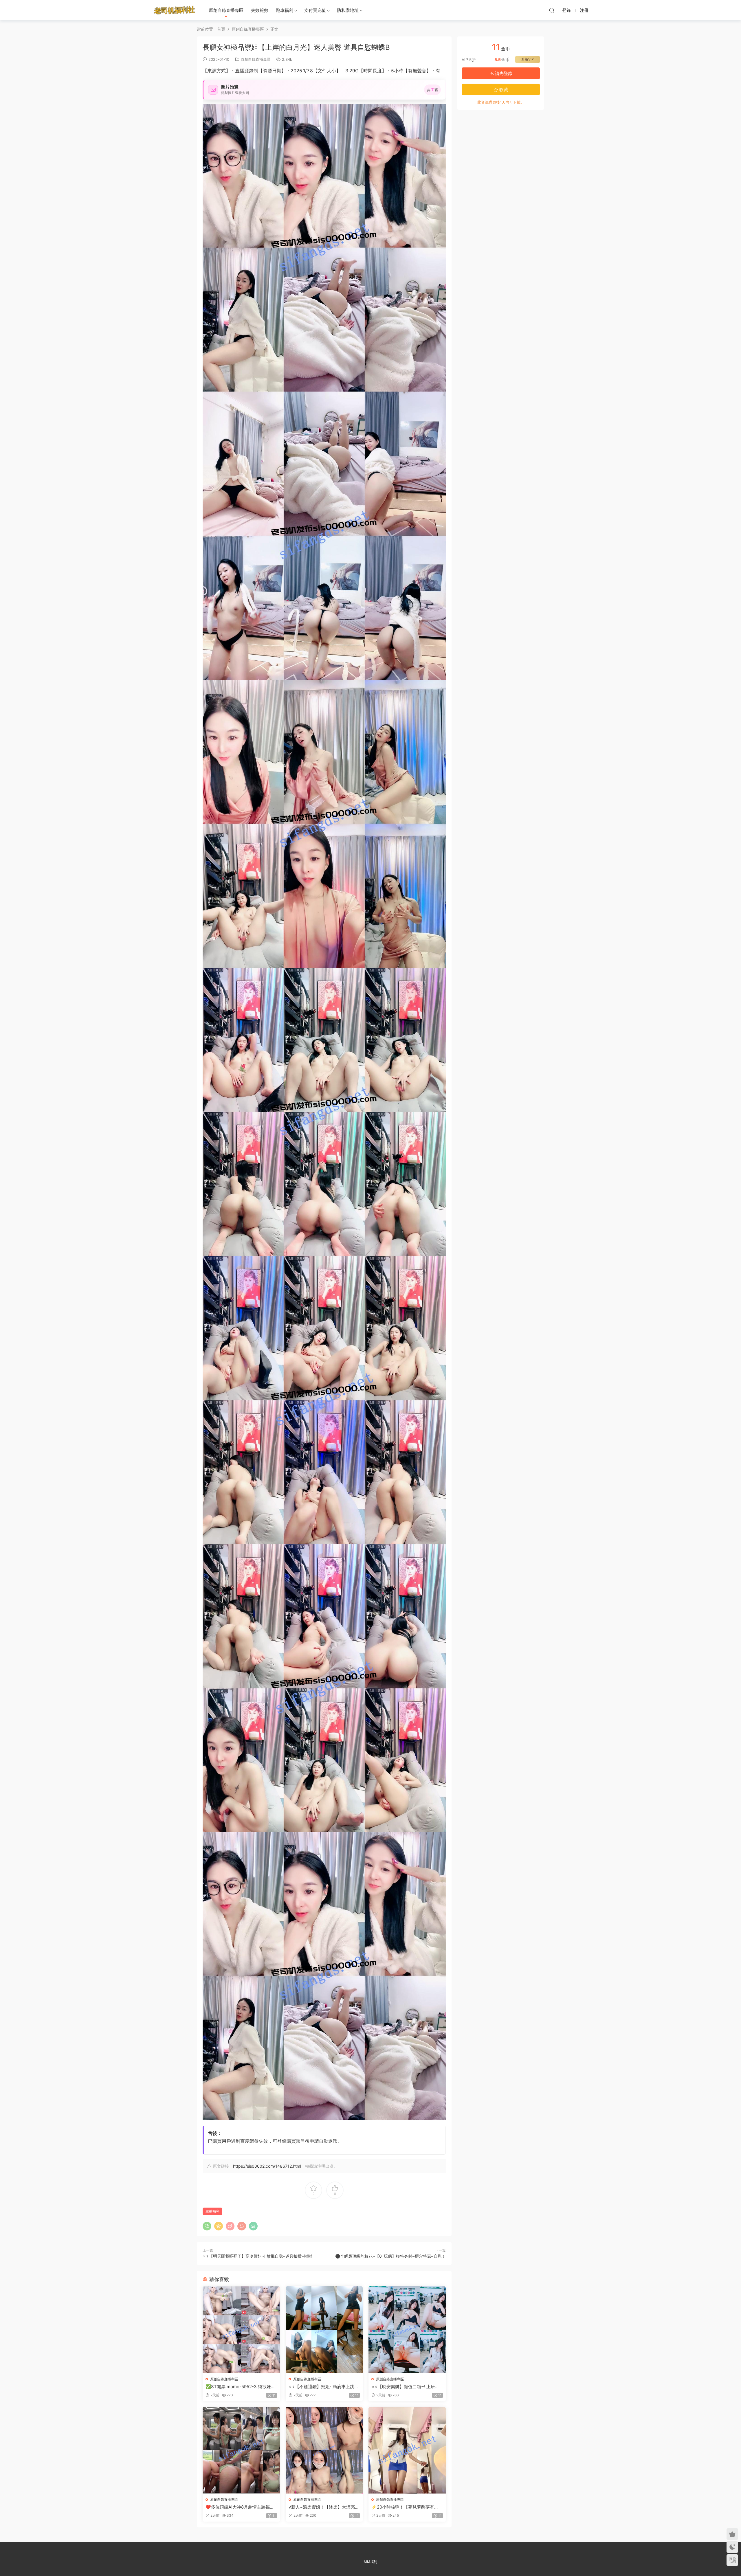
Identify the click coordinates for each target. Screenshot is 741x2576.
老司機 (175, 10)
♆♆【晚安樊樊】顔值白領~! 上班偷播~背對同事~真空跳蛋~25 (405, 2387)
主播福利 (212, 2211)
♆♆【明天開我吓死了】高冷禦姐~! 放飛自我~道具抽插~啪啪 (257, 2256)
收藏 (503, 90)
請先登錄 (503, 73)
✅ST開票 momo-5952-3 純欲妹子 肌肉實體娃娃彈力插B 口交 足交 (240, 2387)
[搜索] (552, 10)
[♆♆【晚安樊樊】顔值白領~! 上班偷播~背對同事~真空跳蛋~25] (407, 2330)
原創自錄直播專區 (226, 10)
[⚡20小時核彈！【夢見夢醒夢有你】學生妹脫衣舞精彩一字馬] (407, 2450)
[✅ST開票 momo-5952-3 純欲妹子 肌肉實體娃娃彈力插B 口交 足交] (241, 2330)
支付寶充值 (315, 10)
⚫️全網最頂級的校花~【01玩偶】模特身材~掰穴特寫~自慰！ (390, 2256)
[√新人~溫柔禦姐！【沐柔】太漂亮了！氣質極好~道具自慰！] (324, 2450)
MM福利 (370, 2562)
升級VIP (528, 59)
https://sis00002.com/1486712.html (267, 2166)
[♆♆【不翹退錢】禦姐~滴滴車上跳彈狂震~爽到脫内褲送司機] (324, 2330)
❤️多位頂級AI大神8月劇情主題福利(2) (240, 2507)
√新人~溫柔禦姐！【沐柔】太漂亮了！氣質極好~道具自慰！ (322, 2507)
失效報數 (260, 10)
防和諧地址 (348, 10)
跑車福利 (285, 10)
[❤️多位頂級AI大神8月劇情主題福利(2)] (241, 2450)
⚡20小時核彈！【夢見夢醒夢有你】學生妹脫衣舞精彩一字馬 (403, 2507)
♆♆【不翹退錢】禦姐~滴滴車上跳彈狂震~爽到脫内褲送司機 (324, 2387)
